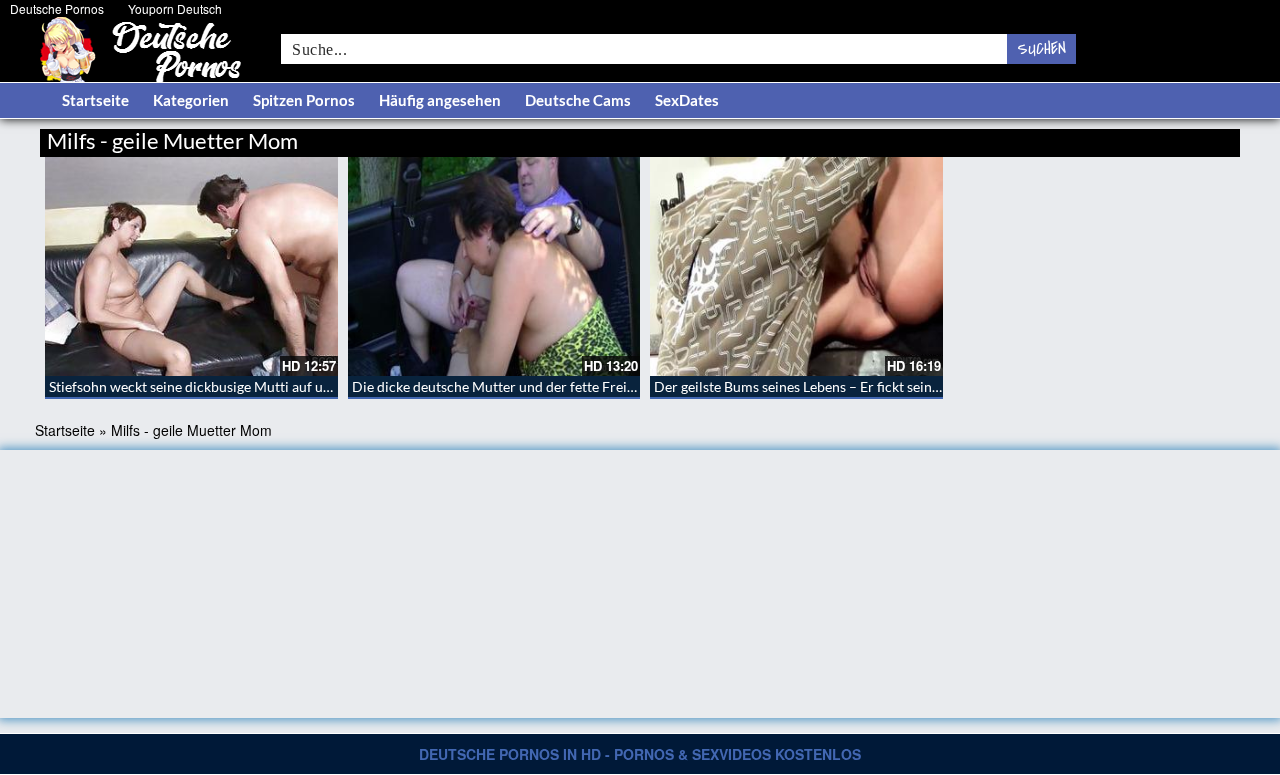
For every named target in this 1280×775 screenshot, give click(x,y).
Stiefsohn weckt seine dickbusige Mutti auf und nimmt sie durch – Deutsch (279, 386)
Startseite (95, 100)
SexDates (687, 100)
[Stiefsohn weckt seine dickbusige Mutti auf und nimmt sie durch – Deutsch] (191, 266)
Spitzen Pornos (304, 100)
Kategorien (191, 100)
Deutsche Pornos (57, 8)
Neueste (1079, 137)
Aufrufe (1137, 137)
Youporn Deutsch (175, 8)
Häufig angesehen (440, 100)
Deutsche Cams (578, 100)
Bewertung (1202, 137)
